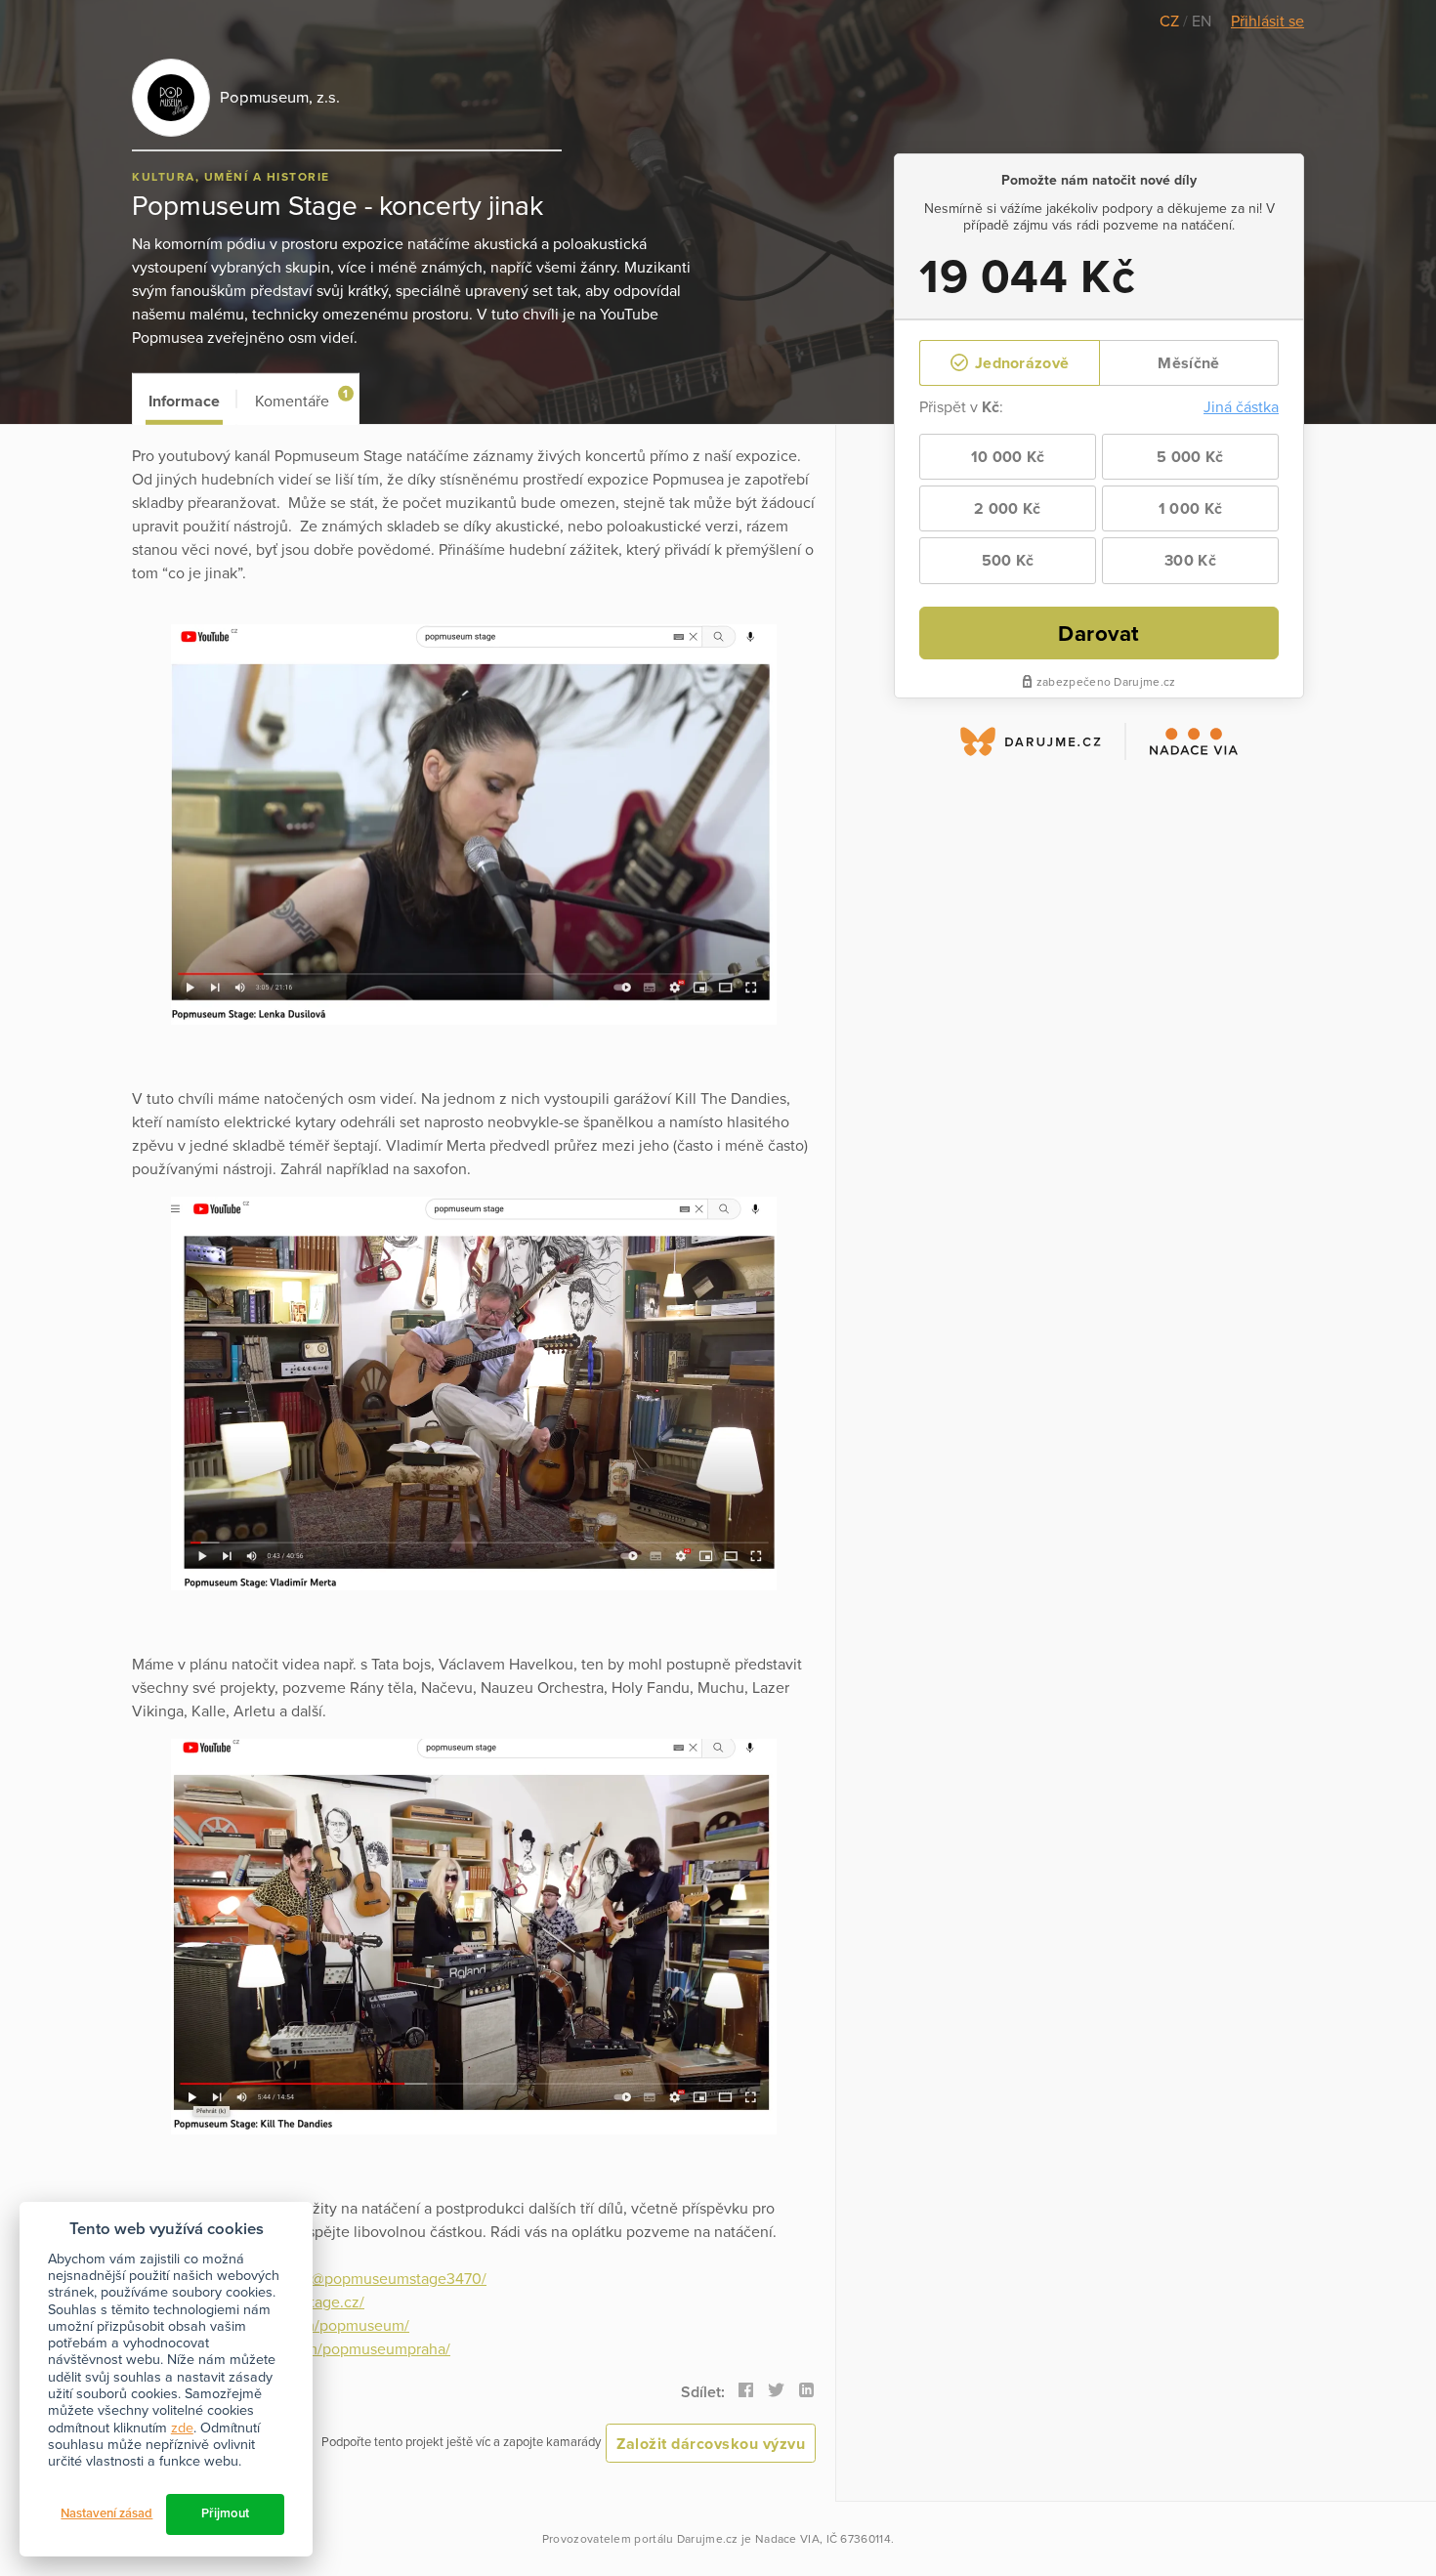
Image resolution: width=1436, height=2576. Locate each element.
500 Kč (1008, 561)
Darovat (1099, 633)
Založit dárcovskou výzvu (711, 2444)
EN (1202, 21)
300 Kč (1190, 561)
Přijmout (225, 2513)
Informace (184, 401)
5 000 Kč (1190, 457)
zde (182, 2428)
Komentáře (301, 399)
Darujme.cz (708, 2539)
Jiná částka (1241, 407)
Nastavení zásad (106, 2513)
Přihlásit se (1267, 21)
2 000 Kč (1007, 509)
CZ (1171, 21)
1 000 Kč (1190, 509)
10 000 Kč (1008, 457)
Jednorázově (1020, 363)
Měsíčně (1188, 363)
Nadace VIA (787, 2539)
